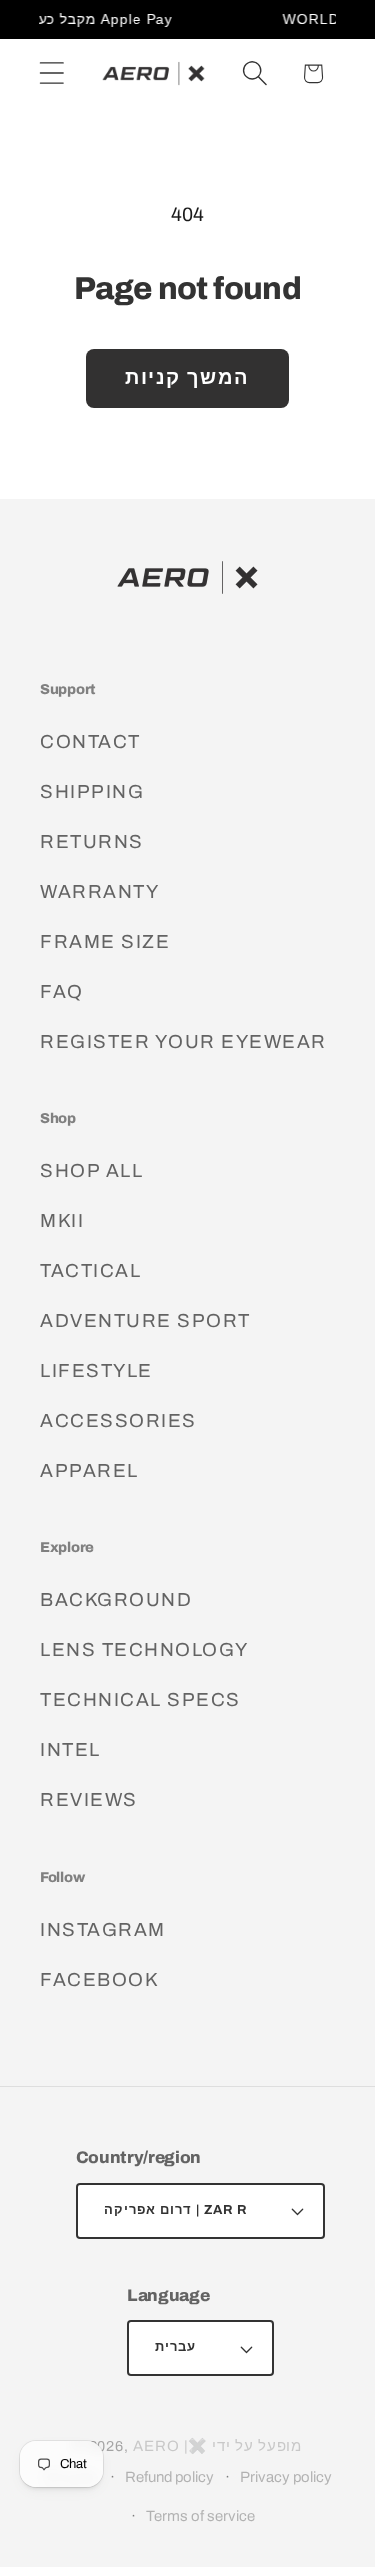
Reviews (89, 1799)
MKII (62, 1220)
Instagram (103, 1929)
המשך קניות (187, 377)
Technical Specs (140, 1699)
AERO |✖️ (170, 2446)
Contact (90, 741)
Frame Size (105, 941)
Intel (70, 1749)
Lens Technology (144, 1649)
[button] (51, 73)
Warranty (99, 891)
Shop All (91, 1170)
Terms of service (200, 2516)
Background (116, 1599)
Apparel (89, 1470)
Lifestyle (96, 1370)
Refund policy (169, 2477)
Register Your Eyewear (183, 1041)
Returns (92, 841)
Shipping (92, 791)
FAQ (62, 991)
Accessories (118, 1420)
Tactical (90, 1270)
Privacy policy (286, 2477)
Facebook (99, 1979)
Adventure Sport (145, 1320)
